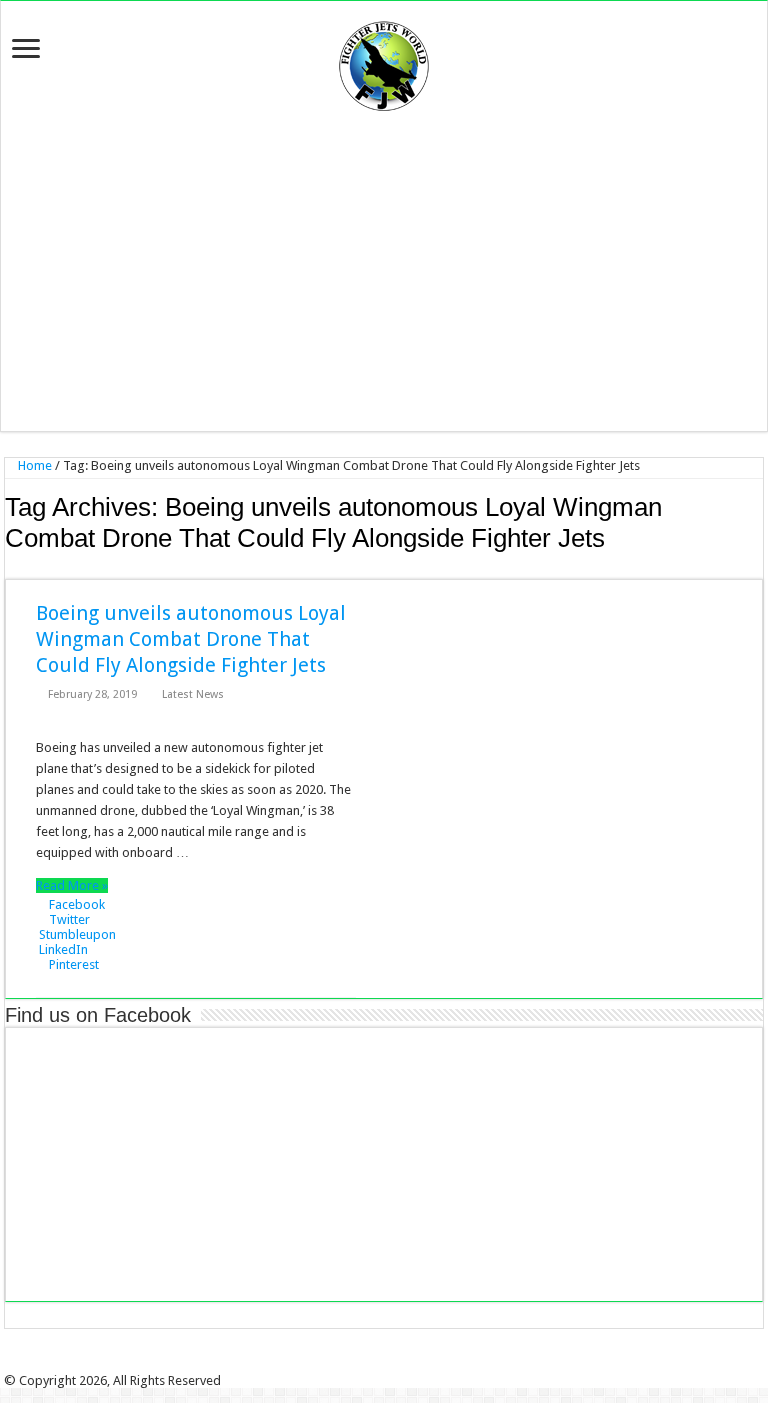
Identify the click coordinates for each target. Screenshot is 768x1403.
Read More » (72, 885)
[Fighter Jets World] (384, 62)
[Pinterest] (391, 1363)
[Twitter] (377, 1363)
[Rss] (349, 1363)
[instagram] (419, 1363)
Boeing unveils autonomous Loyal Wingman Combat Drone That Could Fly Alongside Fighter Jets (191, 639)
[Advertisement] (384, 271)
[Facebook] (363, 1363)
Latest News (193, 694)
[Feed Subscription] (757, 568)
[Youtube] (405, 1363)
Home (33, 465)
